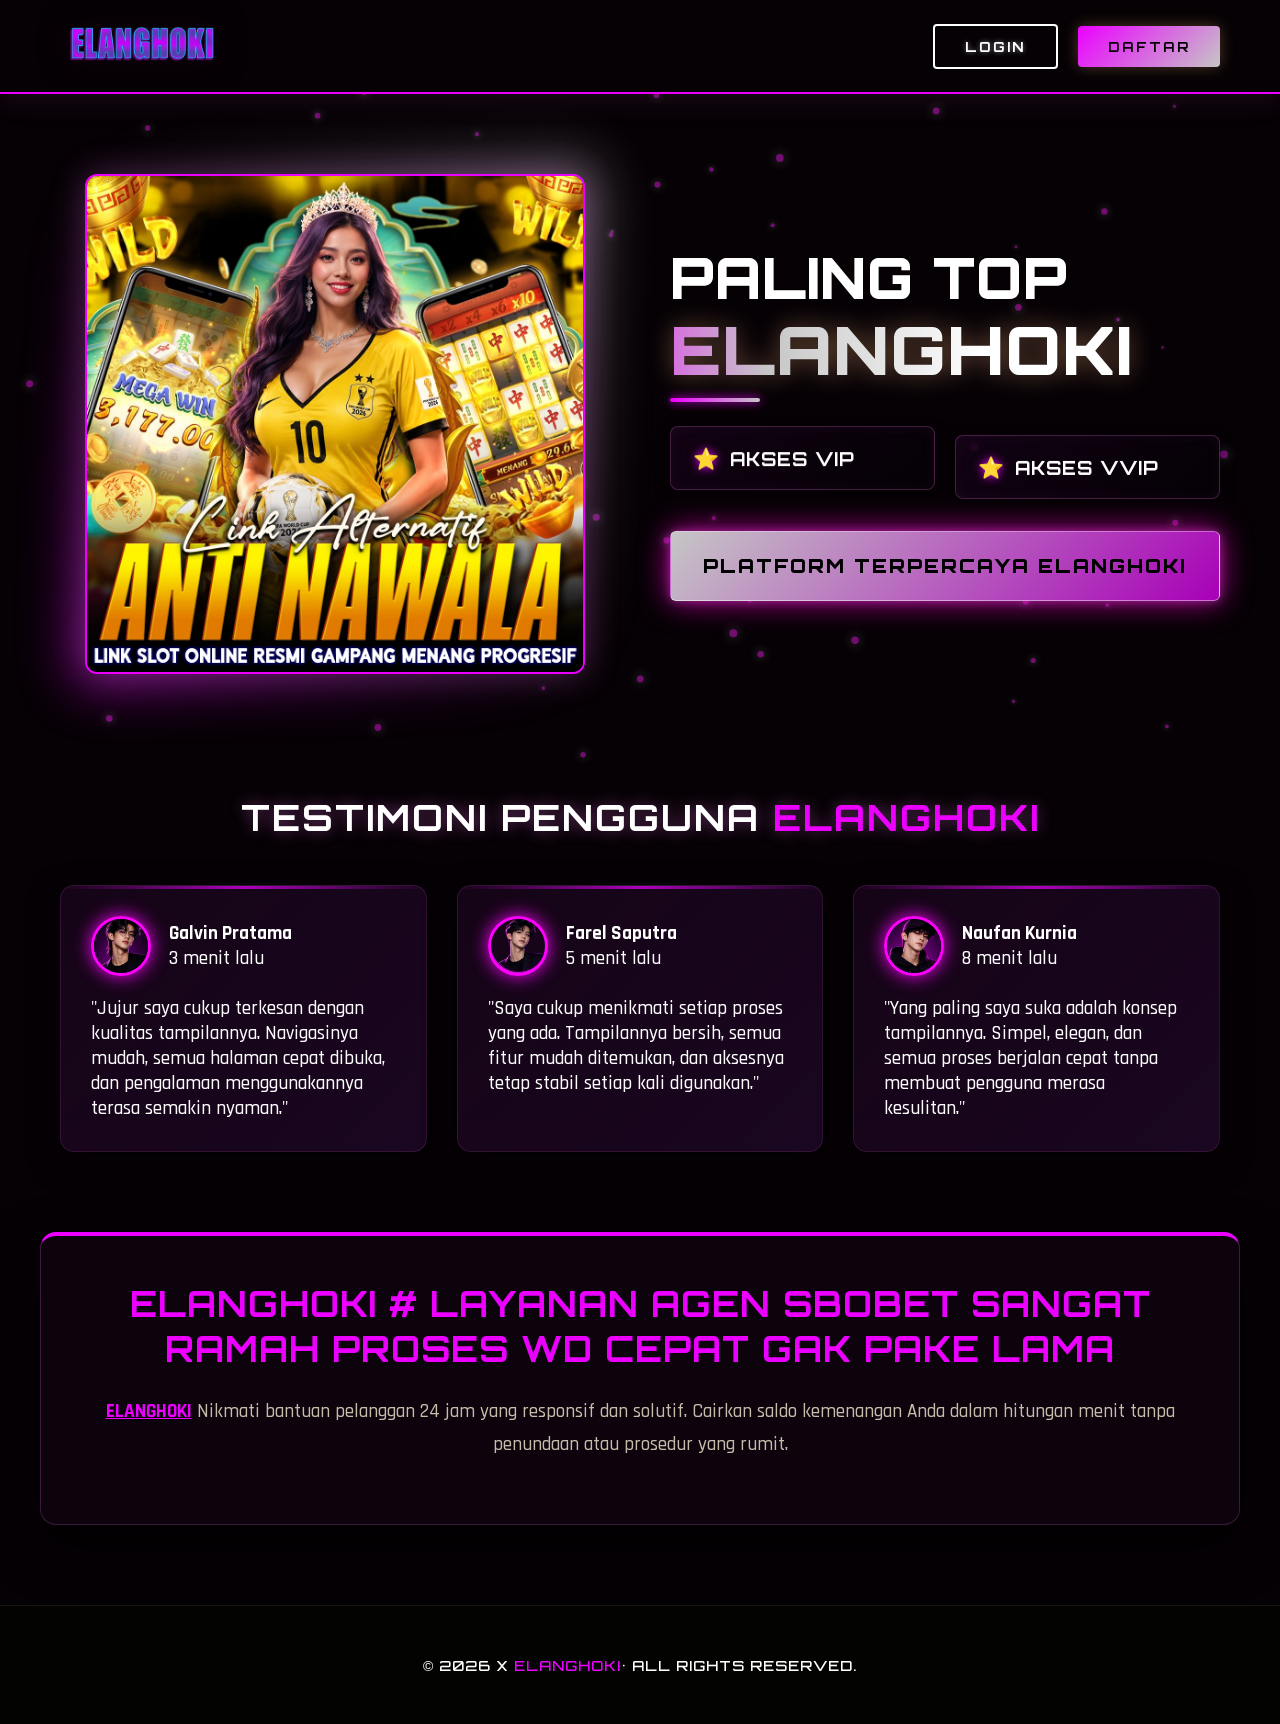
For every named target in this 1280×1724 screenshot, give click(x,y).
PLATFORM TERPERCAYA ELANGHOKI (945, 566)
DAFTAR (1149, 46)
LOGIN (995, 46)
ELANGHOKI (149, 1411)
